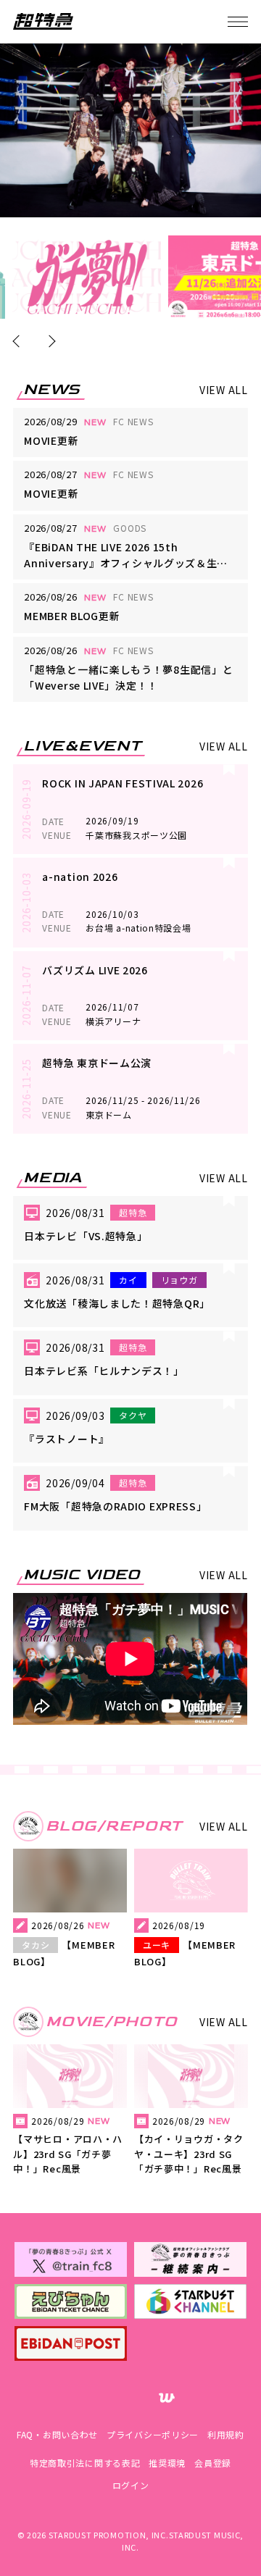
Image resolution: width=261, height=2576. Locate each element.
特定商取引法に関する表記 (85, 2463)
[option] (87, 277)
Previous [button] (19, 341)
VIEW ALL (224, 390)
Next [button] (50, 341)
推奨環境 (167, 2463)
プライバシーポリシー (153, 2434)
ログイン (131, 2485)
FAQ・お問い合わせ (57, 2434)
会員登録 (213, 2463)
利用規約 (226, 2434)
